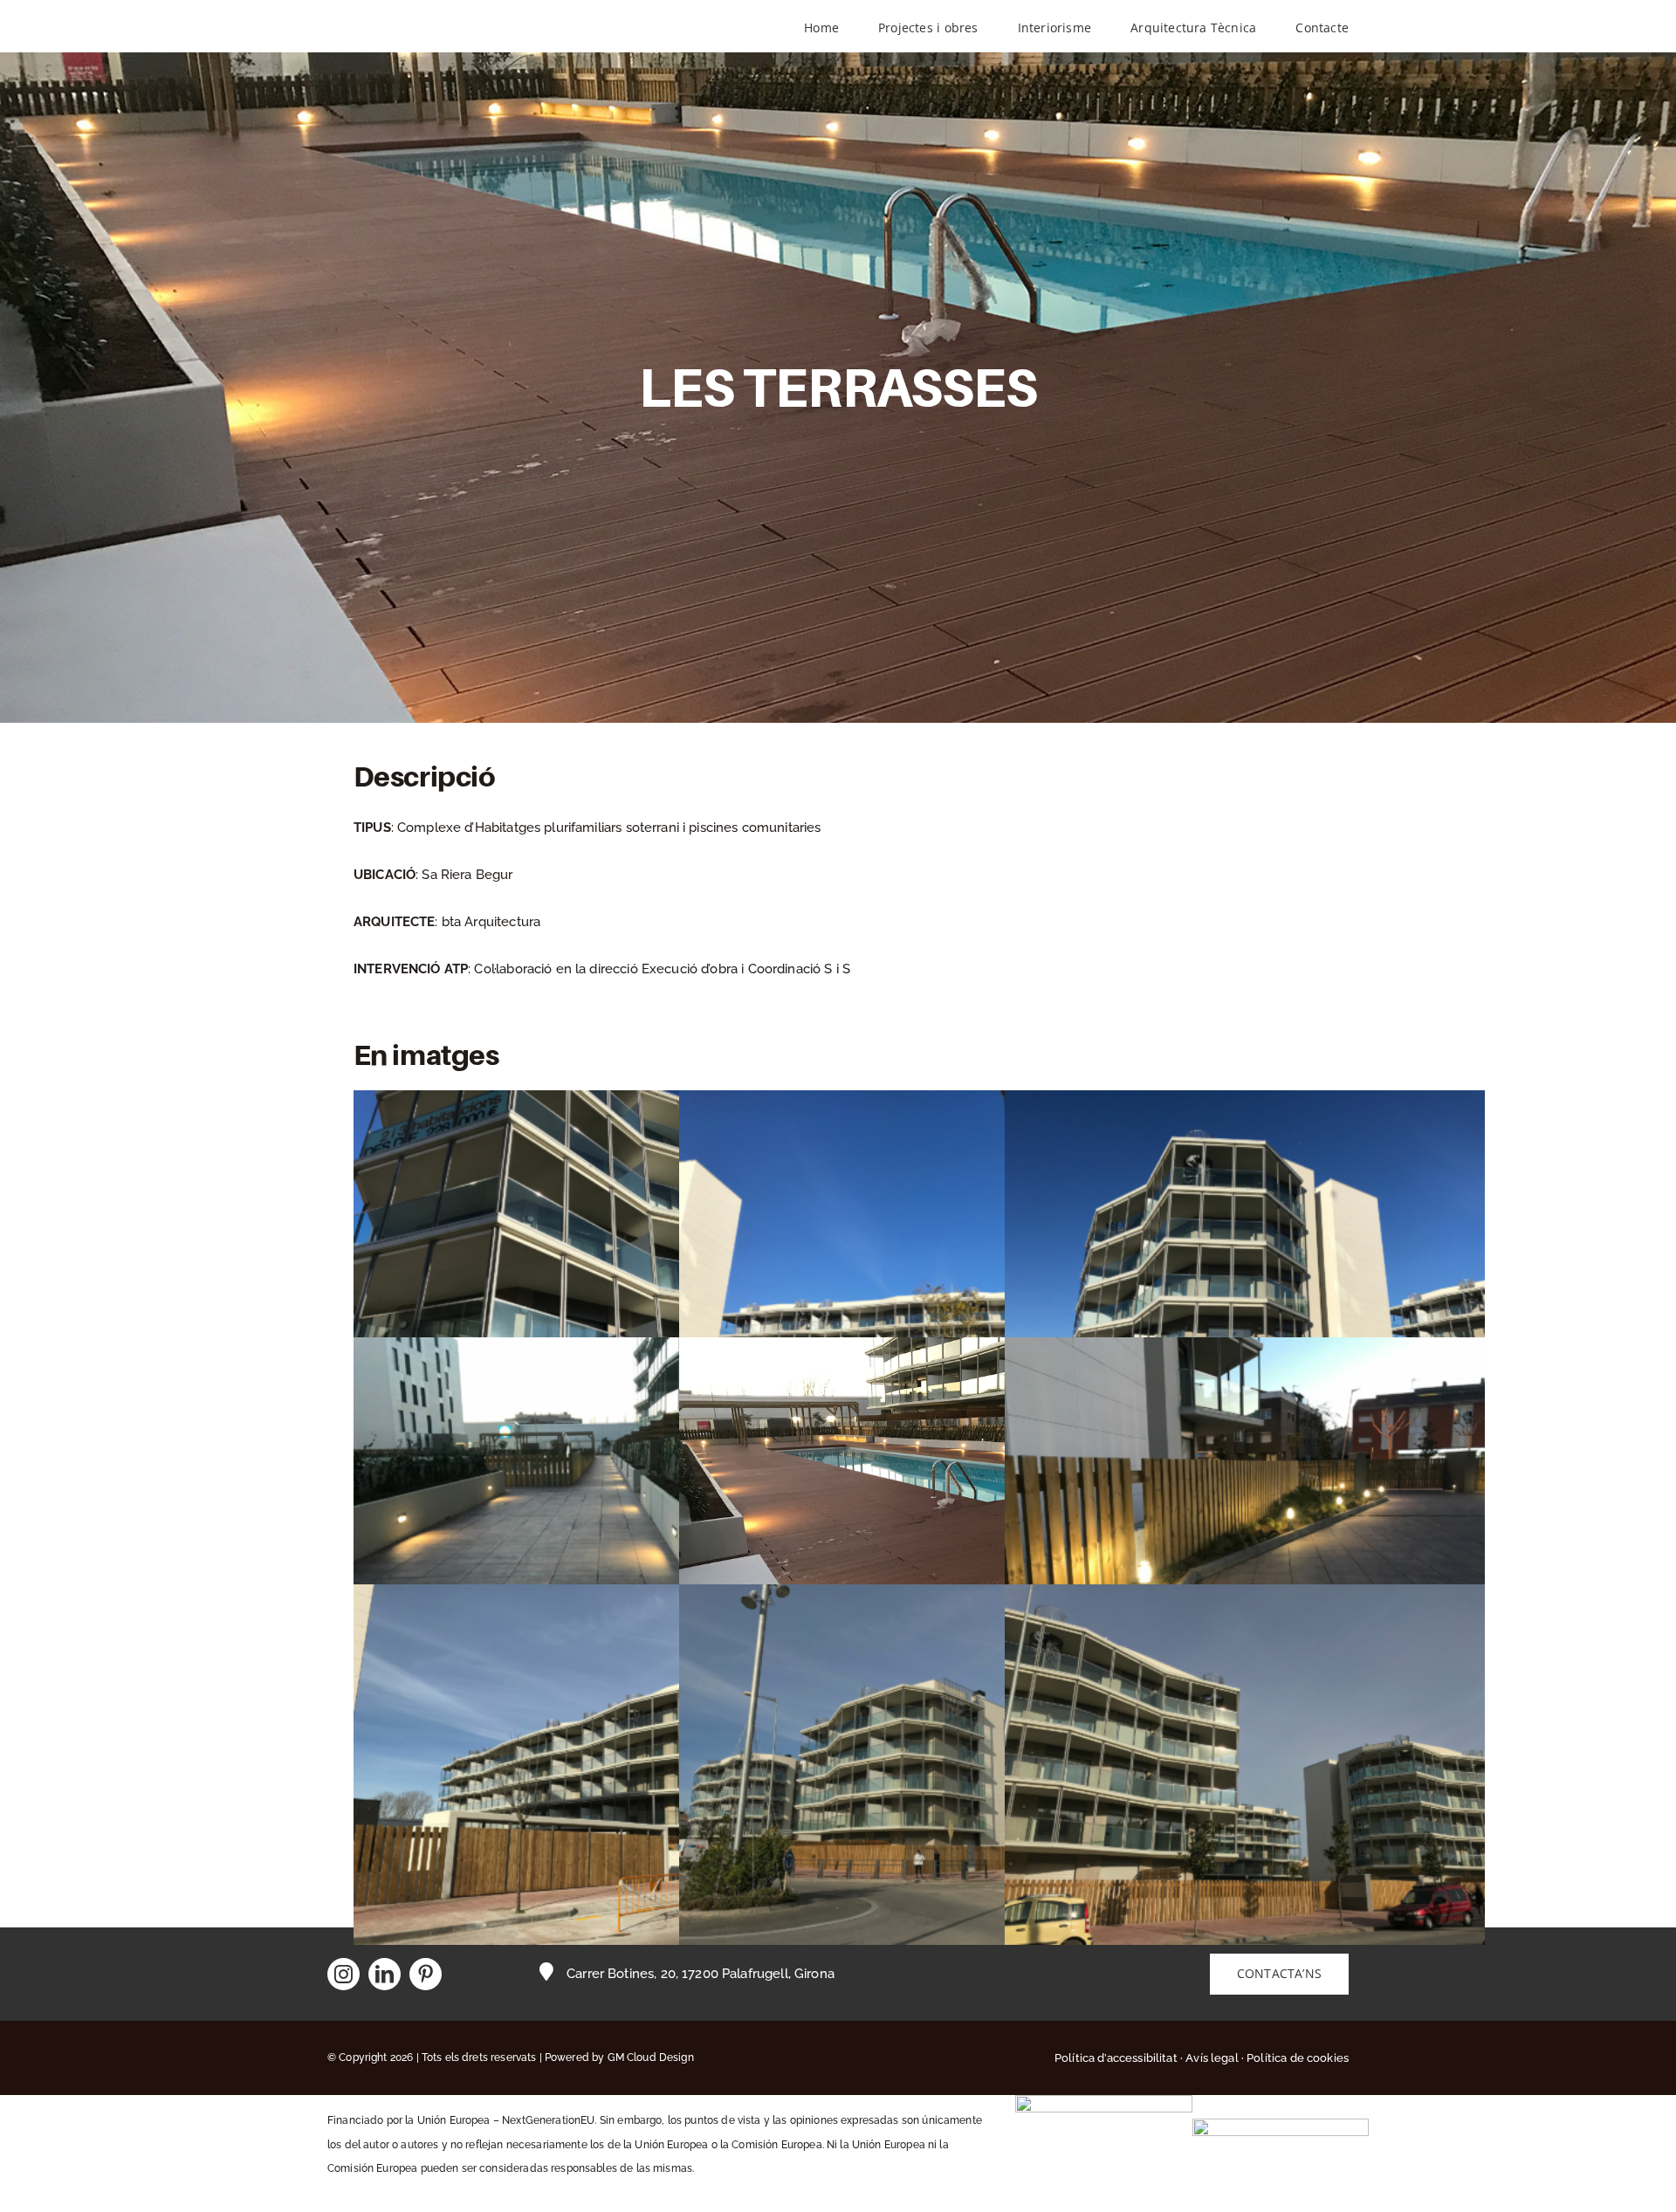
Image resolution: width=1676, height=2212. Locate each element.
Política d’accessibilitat (1116, 2058)
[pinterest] (426, 1974)
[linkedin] (385, 1974)
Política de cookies (1298, 2058)
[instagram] (343, 1974)
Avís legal (1212, 2058)
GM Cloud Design (651, 2057)
